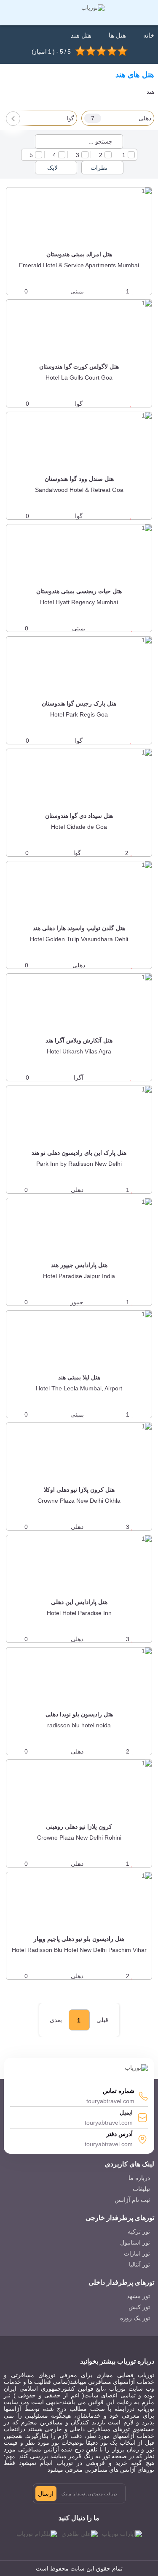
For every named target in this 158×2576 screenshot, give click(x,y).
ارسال (46, 2494)
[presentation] (13, 119)
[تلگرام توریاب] (37, 2534)
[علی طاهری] (80, 2534)
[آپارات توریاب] (122, 2534)
